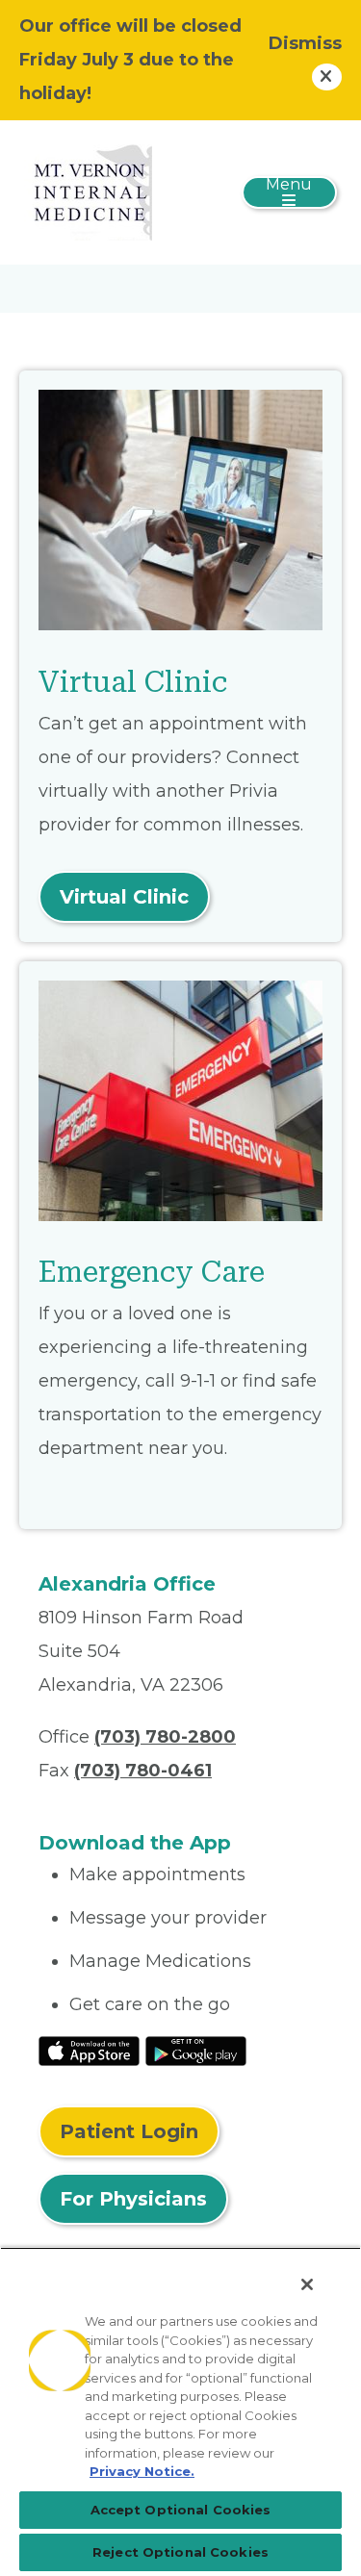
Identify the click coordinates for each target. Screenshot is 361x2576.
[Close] (307, 2284)
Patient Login (129, 2131)
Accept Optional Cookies (181, 2510)
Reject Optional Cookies (180, 2552)
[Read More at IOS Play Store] (89, 2050)
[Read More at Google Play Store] (196, 2050)
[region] (180, 2411)
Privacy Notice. (142, 2471)
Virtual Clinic (124, 897)
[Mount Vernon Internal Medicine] (88, 191)
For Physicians (133, 2199)
